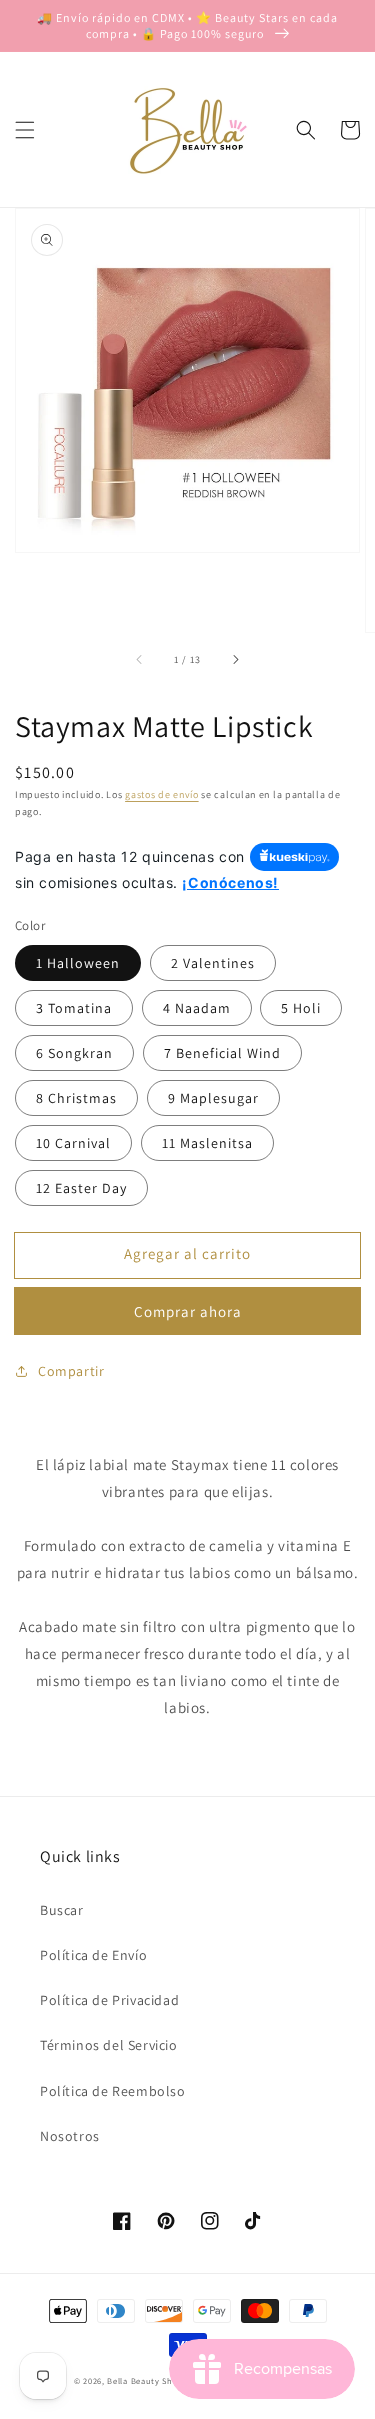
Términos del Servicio (109, 2045)
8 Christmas (76, 1098)
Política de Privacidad (109, 2000)
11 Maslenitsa (207, 1143)
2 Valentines (213, 963)
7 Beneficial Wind (222, 1053)
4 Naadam (197, 1008)
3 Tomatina (74, 1008)
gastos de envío (162, 794)
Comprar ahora (188, 1311)
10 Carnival (73, 1143)
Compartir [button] (71, 1371)
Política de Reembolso (113, 2091)
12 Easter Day (81, 1188)
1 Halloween (78, 963)
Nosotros (70, 2136)
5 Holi (301, 1008)
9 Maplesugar (213, 1098)
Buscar (62, 1910)
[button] (25, 130)
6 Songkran (74, 1053)
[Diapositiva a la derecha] (235, 660)
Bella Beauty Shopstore (156, 2380)
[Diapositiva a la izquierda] (140, 660)
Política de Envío (93, 1955)
